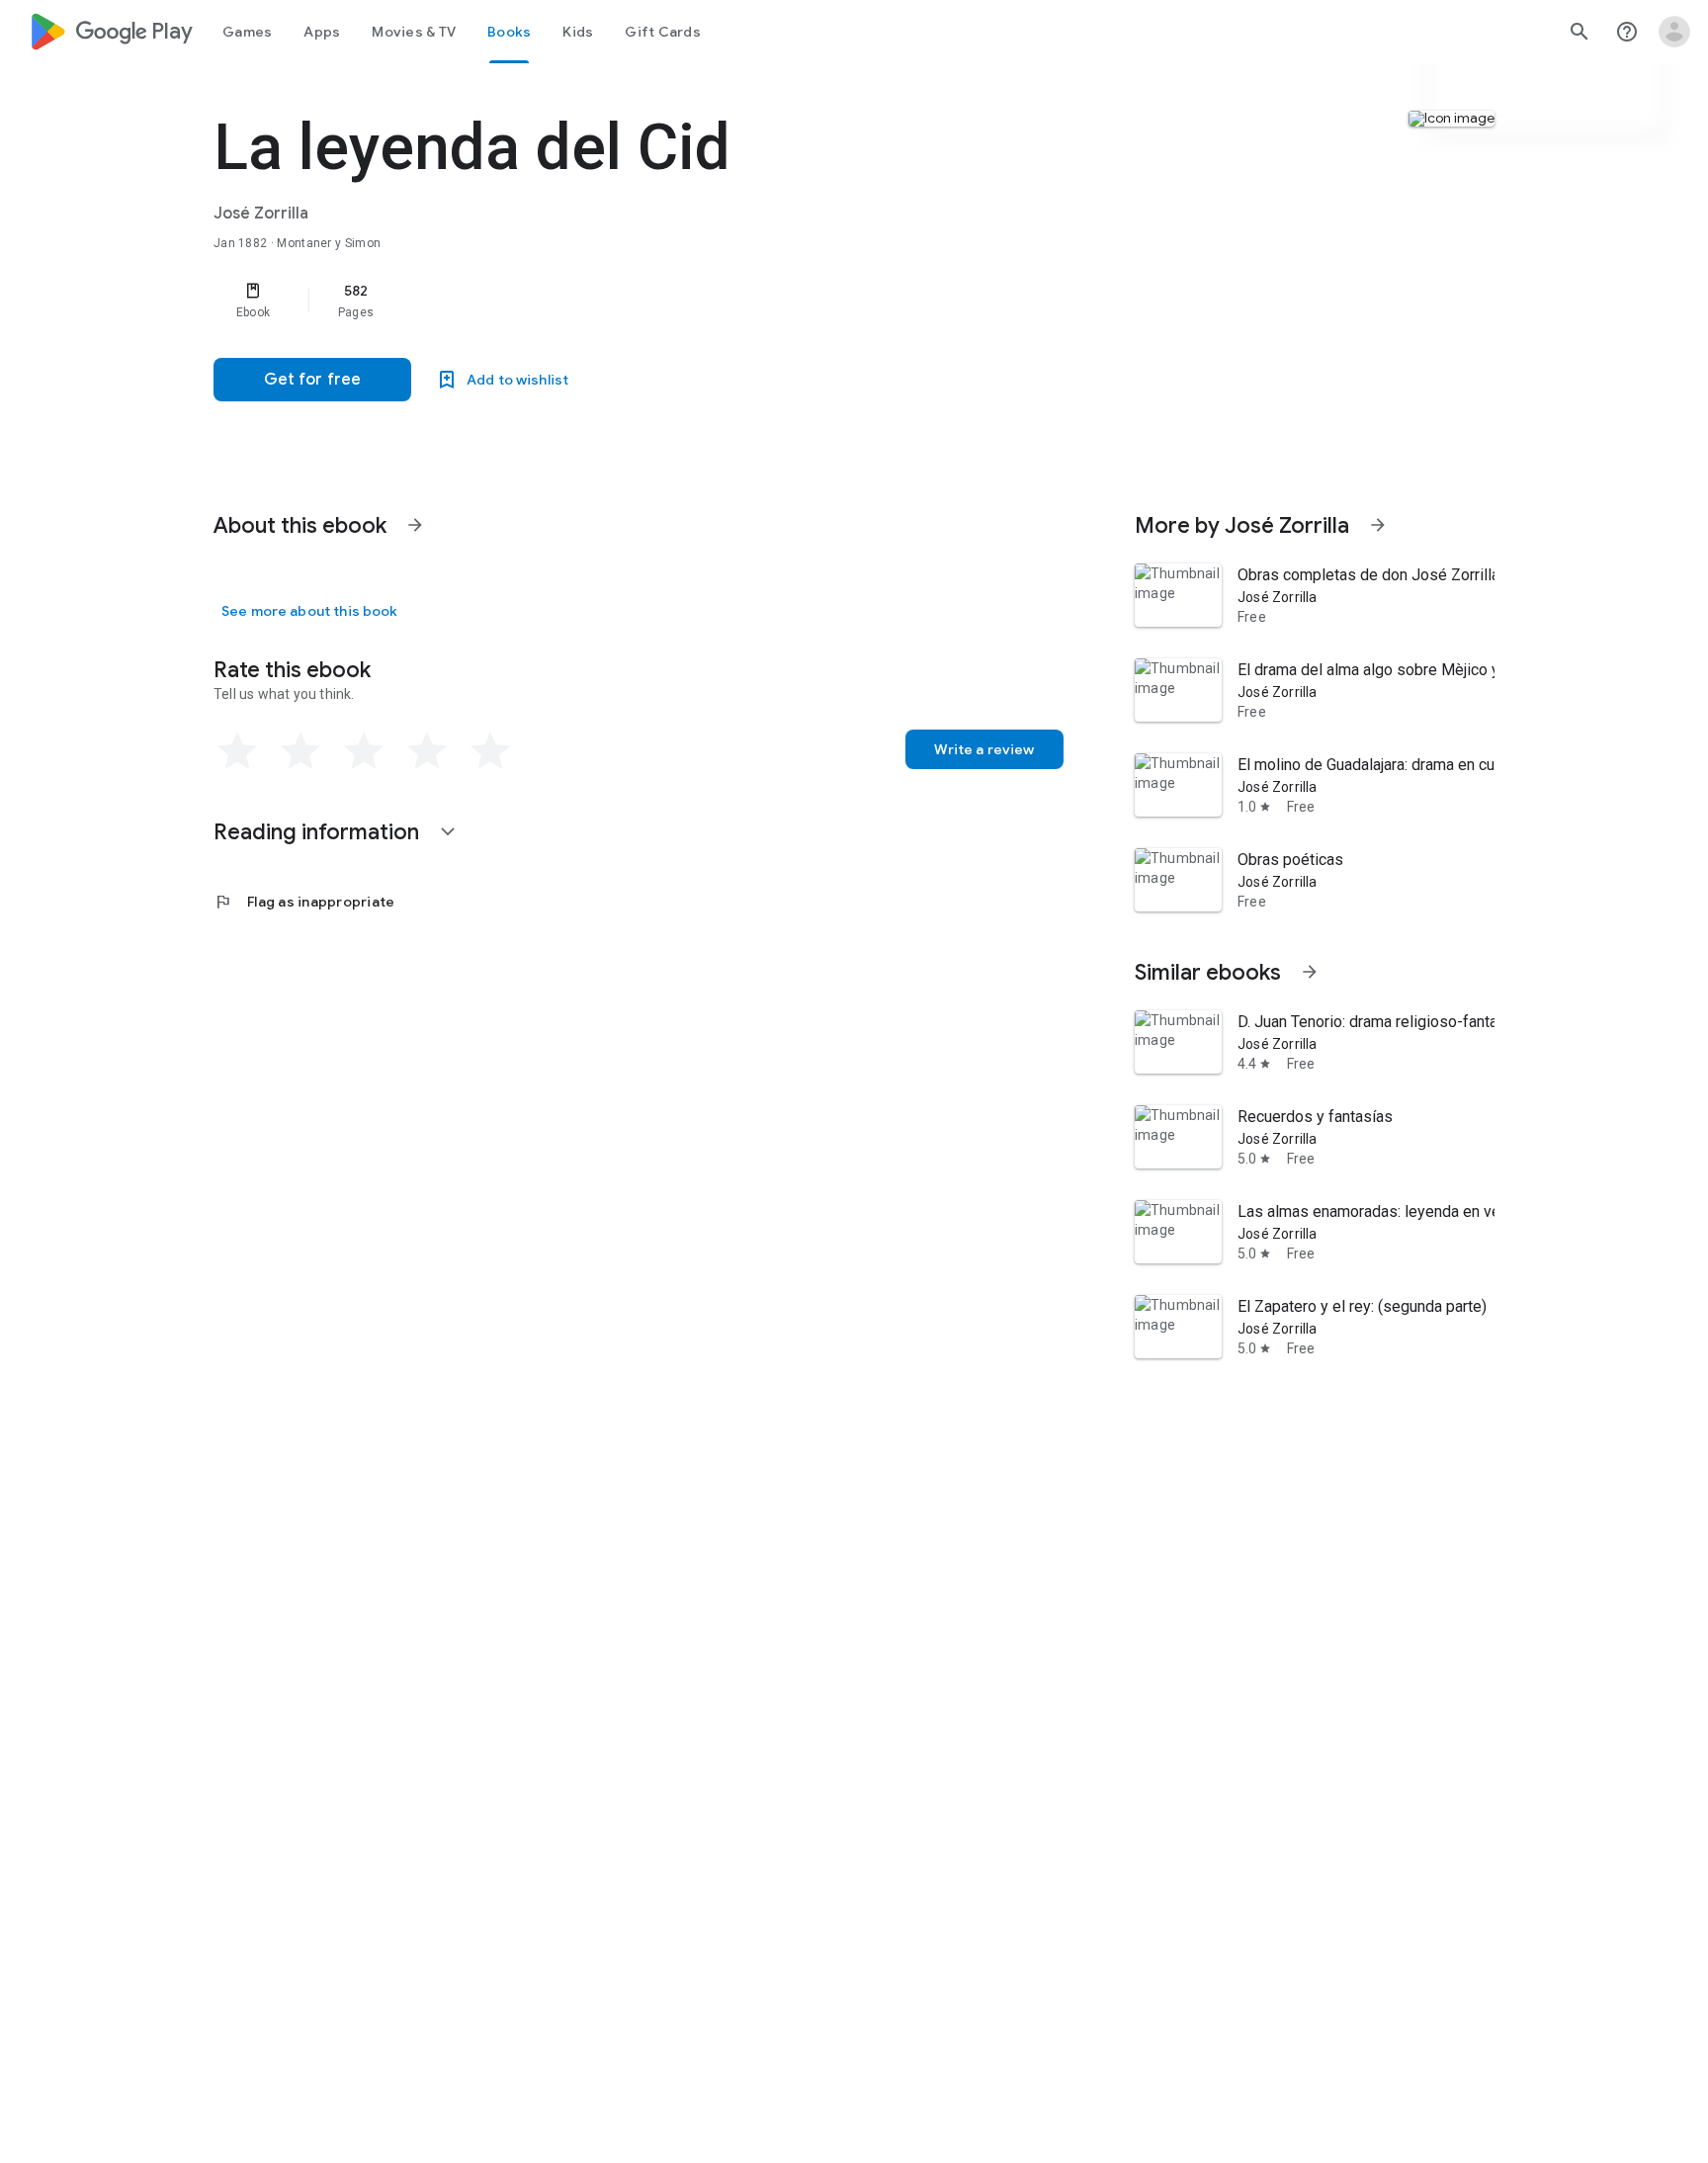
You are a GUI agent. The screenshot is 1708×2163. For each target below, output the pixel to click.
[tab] (247, 32)
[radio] (237, 751)
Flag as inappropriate (304, 902)
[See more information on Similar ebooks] (1310, 972)
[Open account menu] (1674, 32)
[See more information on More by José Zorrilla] (1378, 525)
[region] (609, 301)
